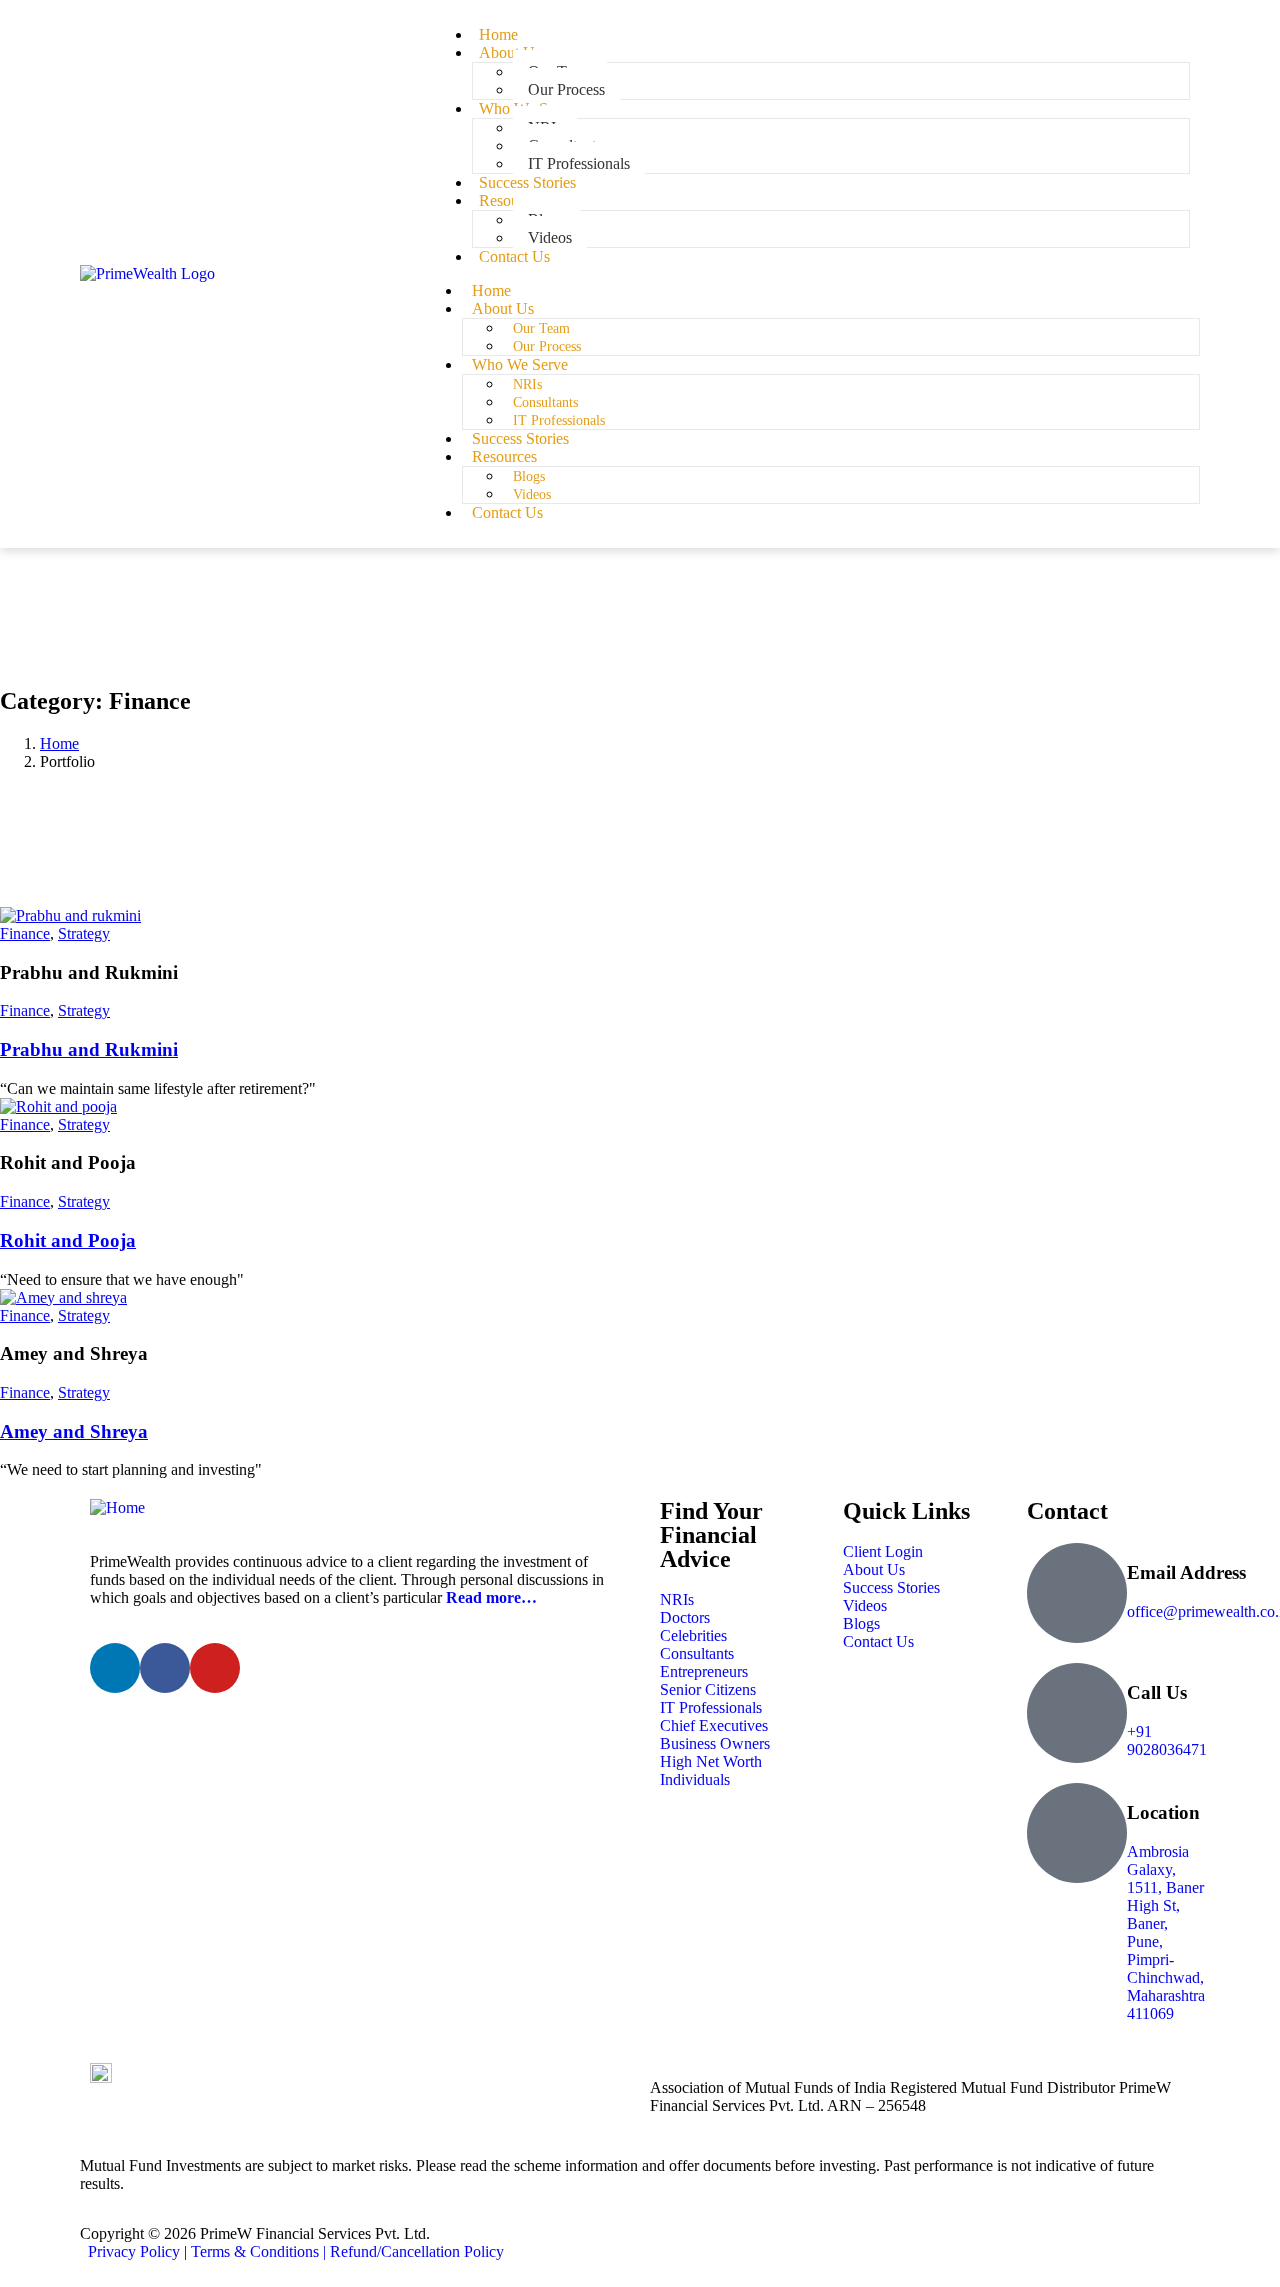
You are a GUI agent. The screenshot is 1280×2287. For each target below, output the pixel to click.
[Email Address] (1077, 1593)
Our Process (547, 346)
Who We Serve (520, 364)
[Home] (117, 1507)
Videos (532, 494)
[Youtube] (215, 1668)
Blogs (529, 476)
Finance (25, 933)
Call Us (1157, 1692)
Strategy (84, 933)
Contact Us (514, 256)
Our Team (541, 328)
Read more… (491, 1597)
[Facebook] (165, 1668)
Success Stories (520, 438)
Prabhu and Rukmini (89, 1049)
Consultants (545, 402)
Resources (511, 200)
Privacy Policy (134, 2251)
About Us (510, 52)
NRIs (527, 384)
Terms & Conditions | (260, 2251)
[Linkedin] (115, 1668)
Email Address (1186, 1572)
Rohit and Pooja (68, 1240)
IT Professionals (559, 420)
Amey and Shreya (74, 1431)
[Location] (1077, 1833)
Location (1163, 1812)
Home (491, 290)
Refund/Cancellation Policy (417, 2251)
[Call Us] (1077, 1713)
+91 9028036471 (1167, 1740)
